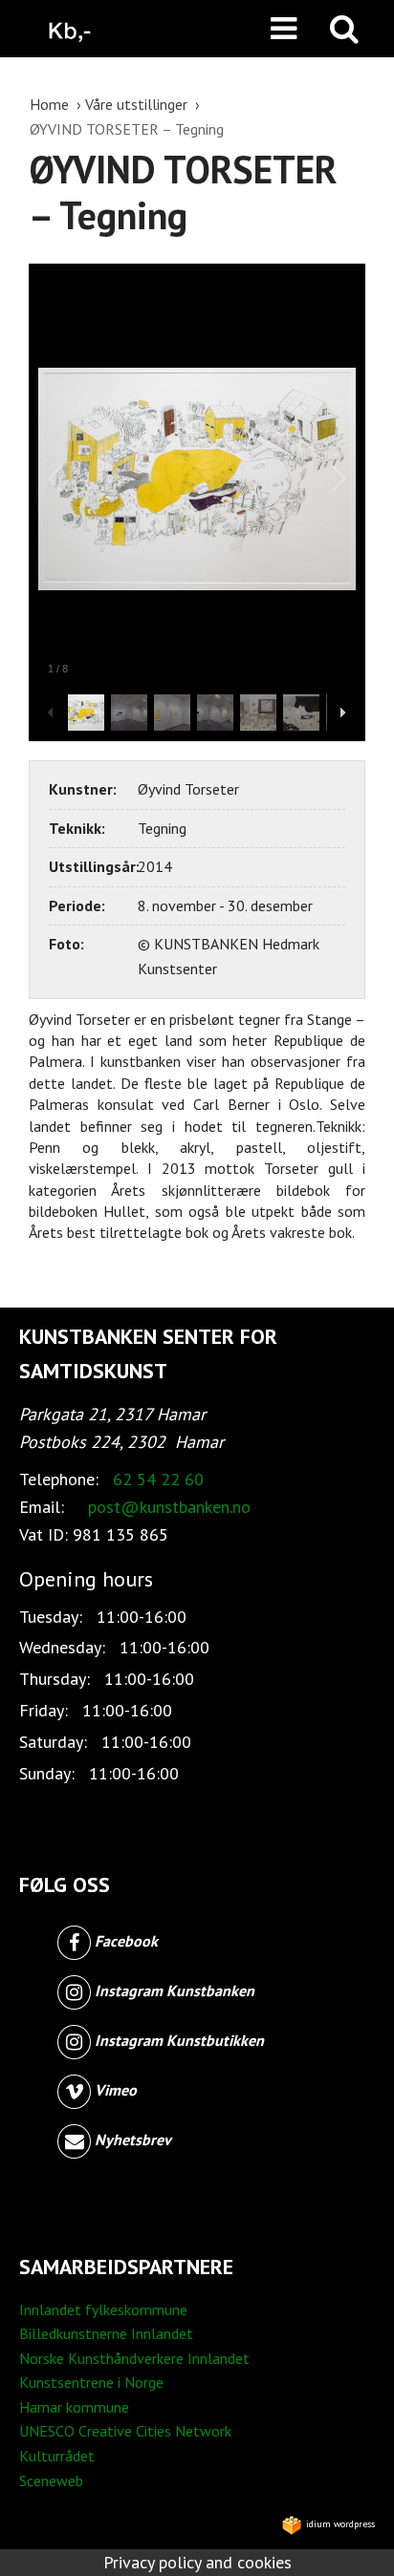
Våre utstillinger (138, 104)
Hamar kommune (74, 2407)
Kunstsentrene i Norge (91, 2382)
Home (51, 104)
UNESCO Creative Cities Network (125, 2431)
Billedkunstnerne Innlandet (106, 2333)
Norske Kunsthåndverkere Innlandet (134, 2358)
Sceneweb (51, 2480)
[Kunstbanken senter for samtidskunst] (70, 29)
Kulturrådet (57, 2456)
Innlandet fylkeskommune (103, 2310)
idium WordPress (339, 2524)
